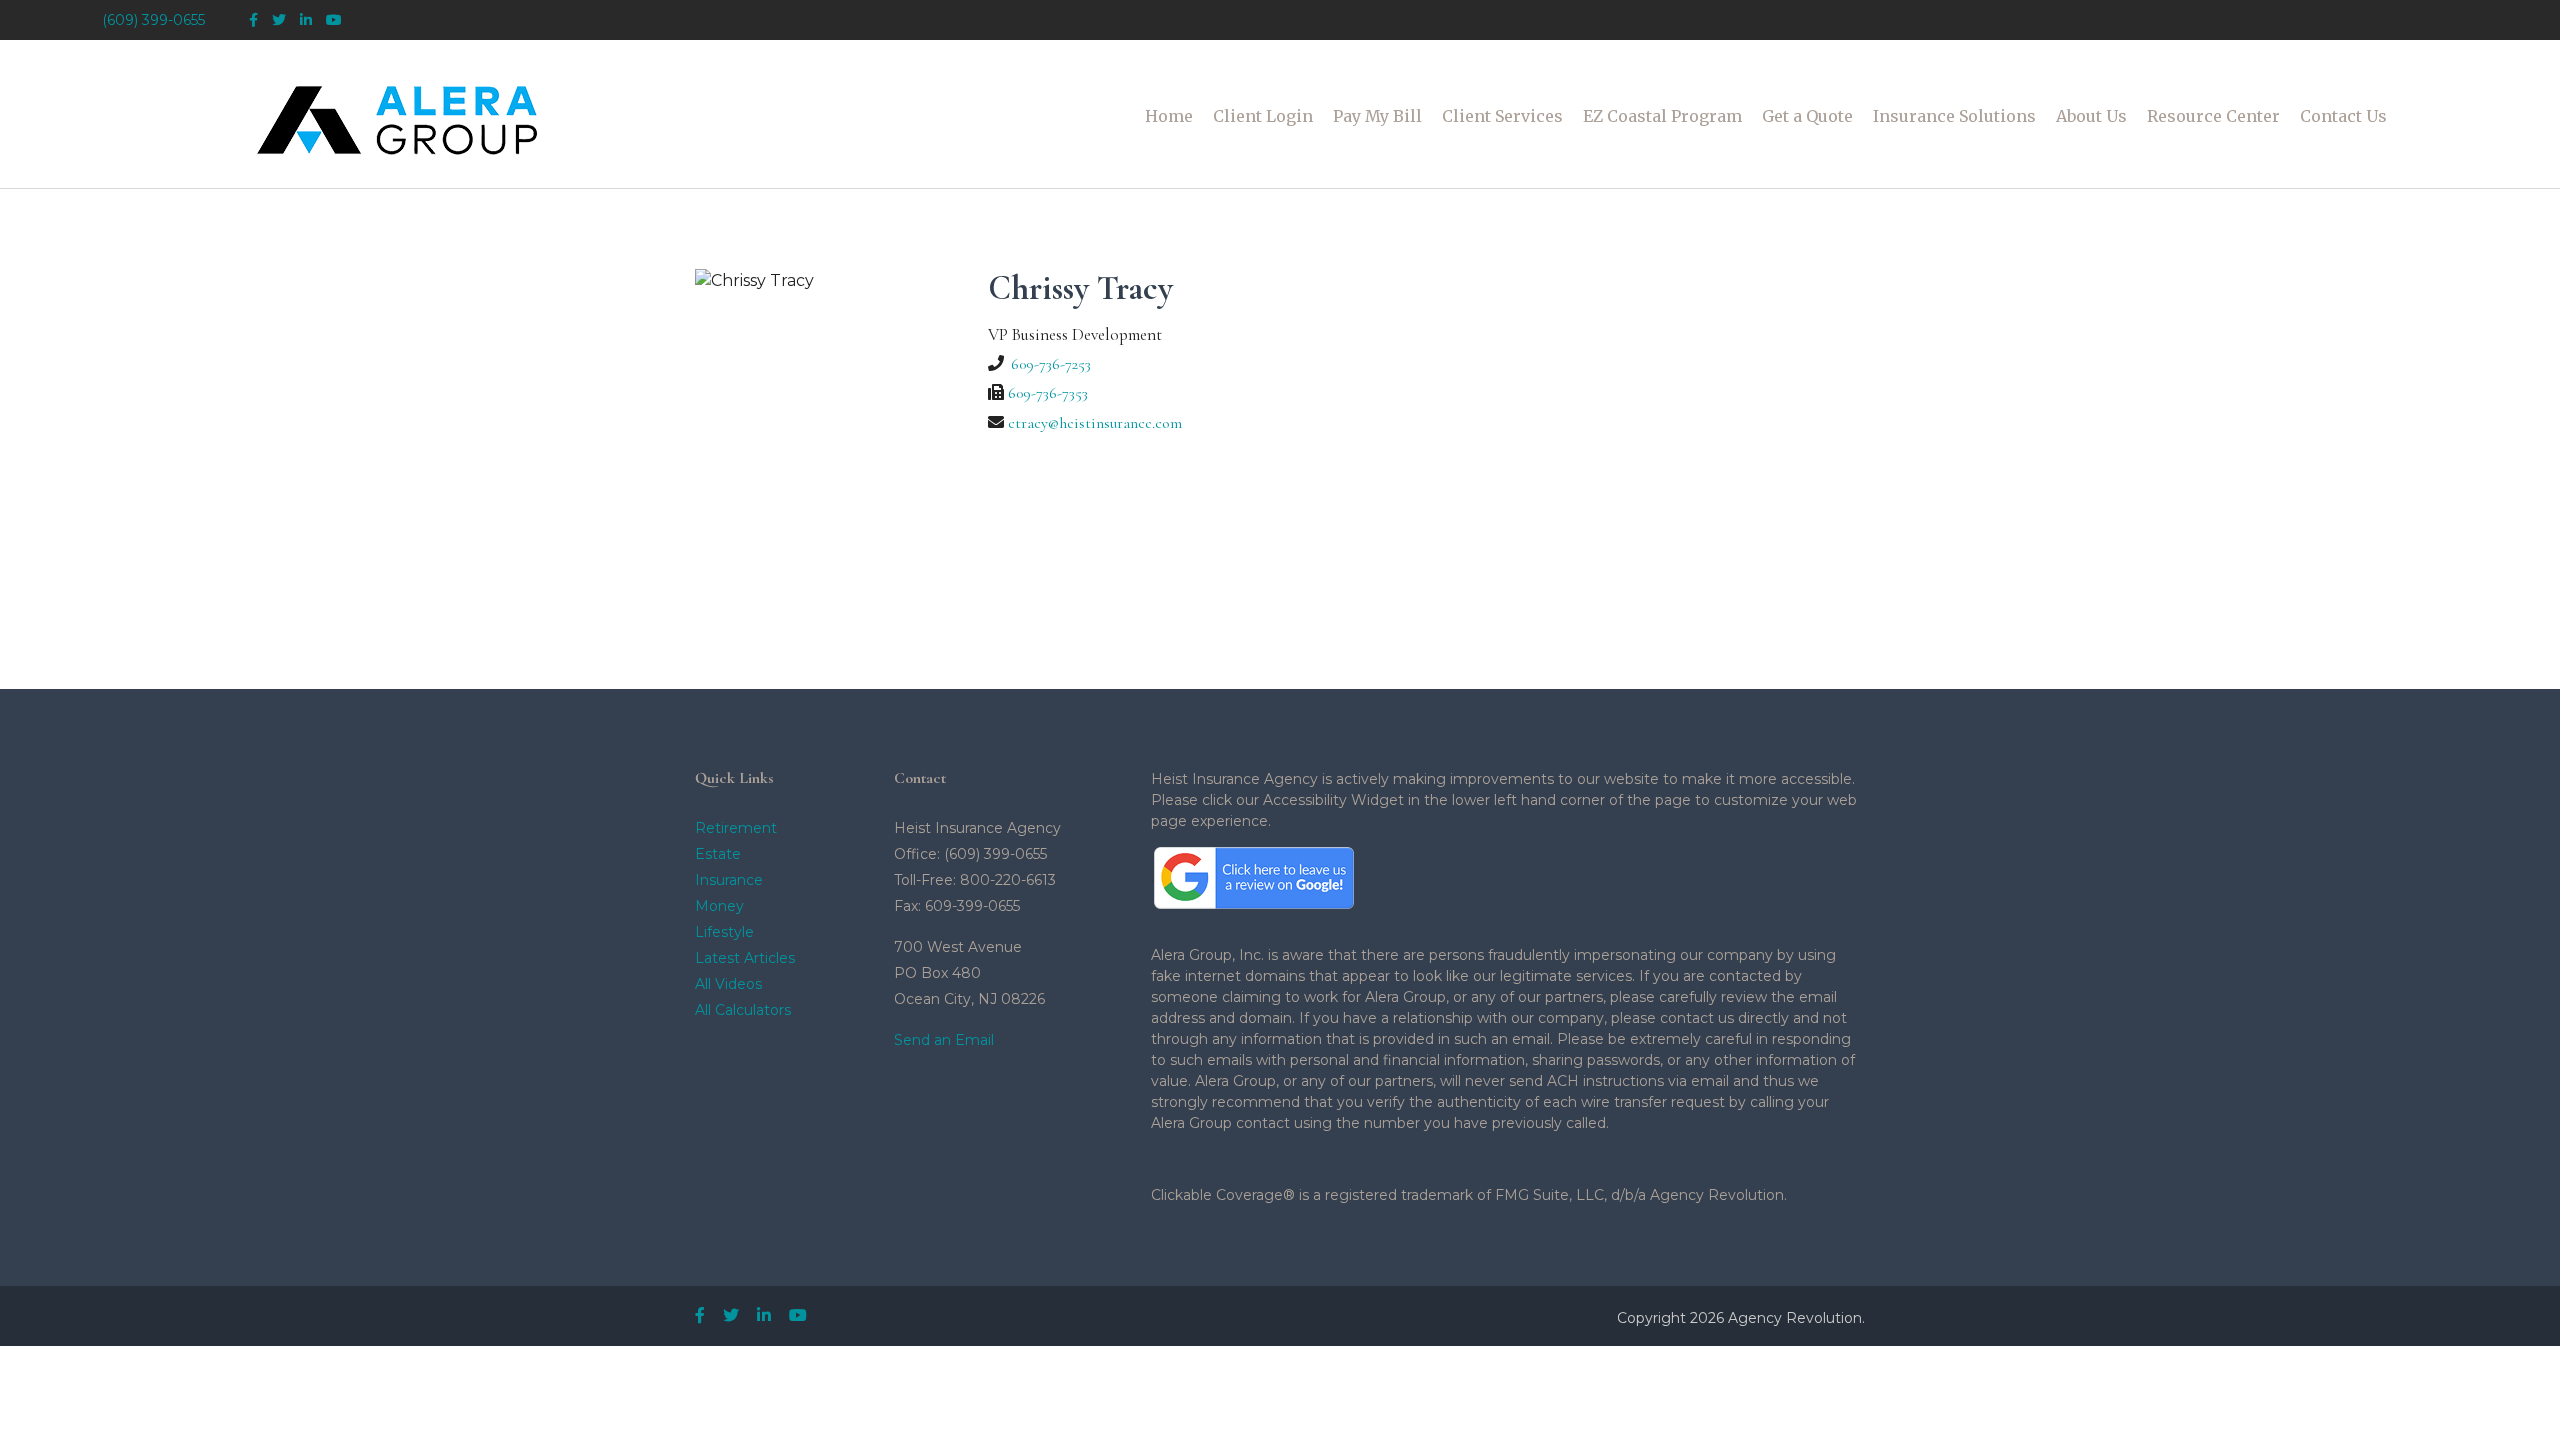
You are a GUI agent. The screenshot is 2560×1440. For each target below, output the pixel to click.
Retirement (736, 828)
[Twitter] (279, 20)
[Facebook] (253, 20)
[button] (1263, 116)
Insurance (729, 880)
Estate (718, 854)
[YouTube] (334, 20)
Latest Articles (745, 958)
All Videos (728, 984)
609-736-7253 (1051, 364)
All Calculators (743, 1010)
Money (719, 906)
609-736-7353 (1048, 393)
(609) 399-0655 (153, 20)
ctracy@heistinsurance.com (1095, 423)
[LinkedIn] (306, 20)
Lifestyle (724, 932)
